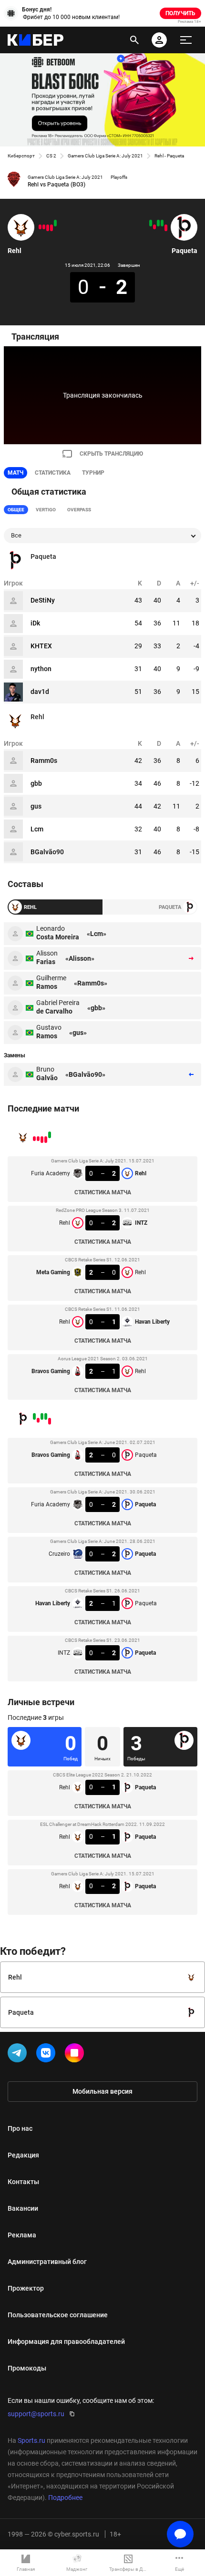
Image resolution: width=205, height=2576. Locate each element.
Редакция (23, 2155)
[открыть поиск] (134, 40)
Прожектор (26, 2288)
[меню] (186, 40)
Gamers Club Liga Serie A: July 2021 (105, 156)
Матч (15, 473)
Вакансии (23, 2208)
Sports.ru (31, 2440)
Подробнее (65, 2498)
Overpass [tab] (79, 510)
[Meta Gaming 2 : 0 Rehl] (48, 228)
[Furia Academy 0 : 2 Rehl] (55, 223)
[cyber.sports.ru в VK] (48, 2055)
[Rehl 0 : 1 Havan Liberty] (44, 227)
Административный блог (47, 2262)
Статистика (53, 473)
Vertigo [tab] (46, 510)
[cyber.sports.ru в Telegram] (19, 2055)
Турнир (93, 473)
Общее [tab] (16, 510)
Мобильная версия (102, 2091)
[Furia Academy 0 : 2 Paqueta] (162, 223)
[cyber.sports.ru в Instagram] (76, 2055)
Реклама (22, 2235)
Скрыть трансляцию (111, 454)
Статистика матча (103, 1192)
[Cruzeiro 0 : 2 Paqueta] (158, 223)
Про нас (20, 2128)
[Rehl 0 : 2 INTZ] (51, 228)
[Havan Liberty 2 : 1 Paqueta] (154, 227)
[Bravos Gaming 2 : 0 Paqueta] (166, 228)
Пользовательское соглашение (58, 2315)
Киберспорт (21, 156)
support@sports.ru (36, 2414)
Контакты (23, 2182)
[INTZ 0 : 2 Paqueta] (151, 223)
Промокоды (27, 2368)
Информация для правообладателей (66, 2342)
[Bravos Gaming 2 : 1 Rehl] (40, 227)
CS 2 (51, 156)
